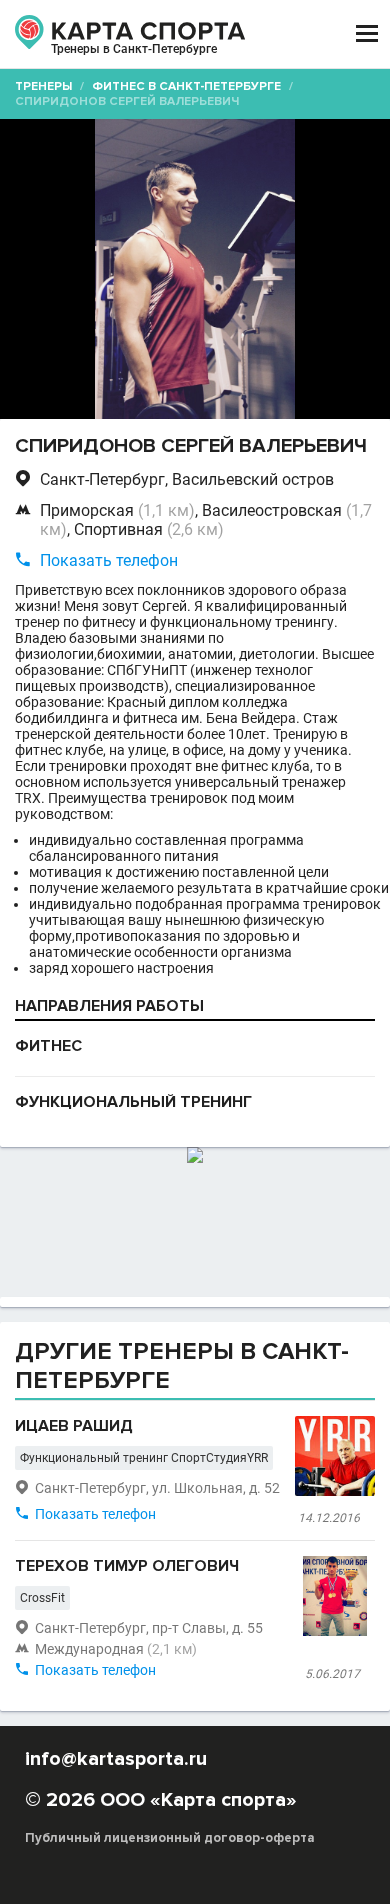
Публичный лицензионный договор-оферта (170, 1838)
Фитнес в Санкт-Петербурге (186, 86)
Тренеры (43, 86)
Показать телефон (109, 560)
